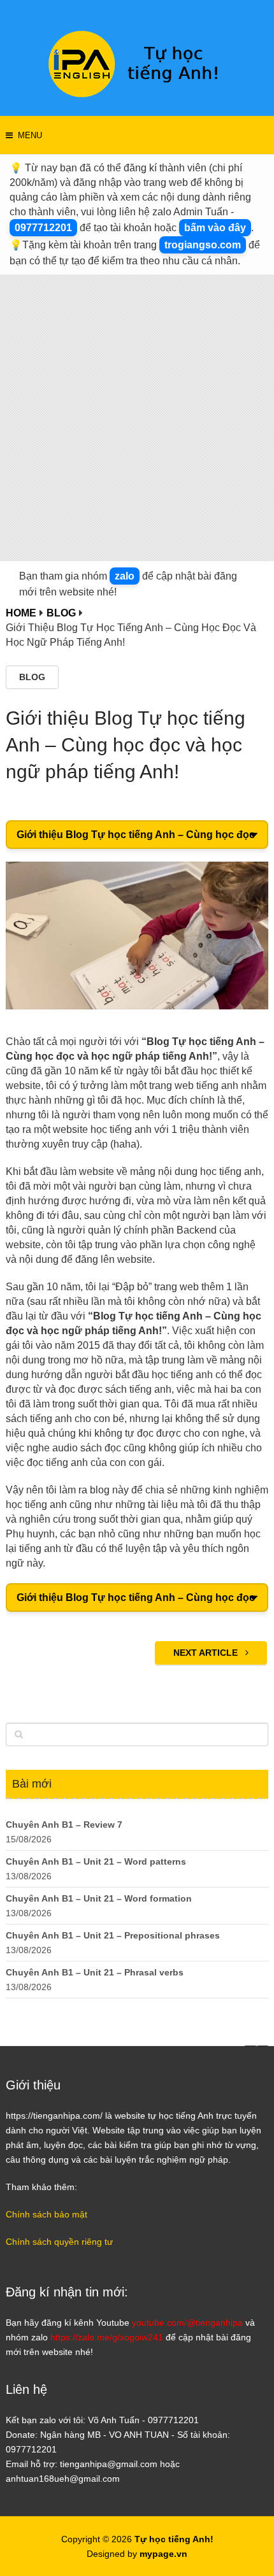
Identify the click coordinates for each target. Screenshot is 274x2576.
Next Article (207, 1653)
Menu (30, 135)
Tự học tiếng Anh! (174, 2539)
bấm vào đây (215, 228)
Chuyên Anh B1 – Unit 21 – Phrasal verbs (95, 1972)
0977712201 (43, 228)
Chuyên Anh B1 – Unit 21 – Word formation (99, 1898)
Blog (32, 677)
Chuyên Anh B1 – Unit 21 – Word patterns (96, 1861)
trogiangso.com (203, 245)
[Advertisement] (137, 418)
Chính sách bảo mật (47, 2214)
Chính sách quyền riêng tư (59, 2242)
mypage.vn (163, 2554)
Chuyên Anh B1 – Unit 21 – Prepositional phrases (113, 1935)
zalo (125, 576)
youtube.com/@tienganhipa (187, 2323)
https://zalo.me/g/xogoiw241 (107, 2337)
